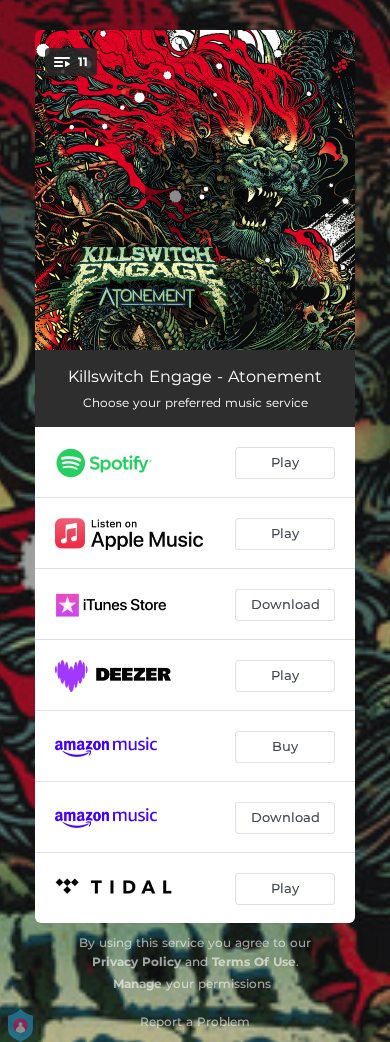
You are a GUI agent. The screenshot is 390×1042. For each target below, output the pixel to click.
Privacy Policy (136, 961)
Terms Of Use (254, 961)
